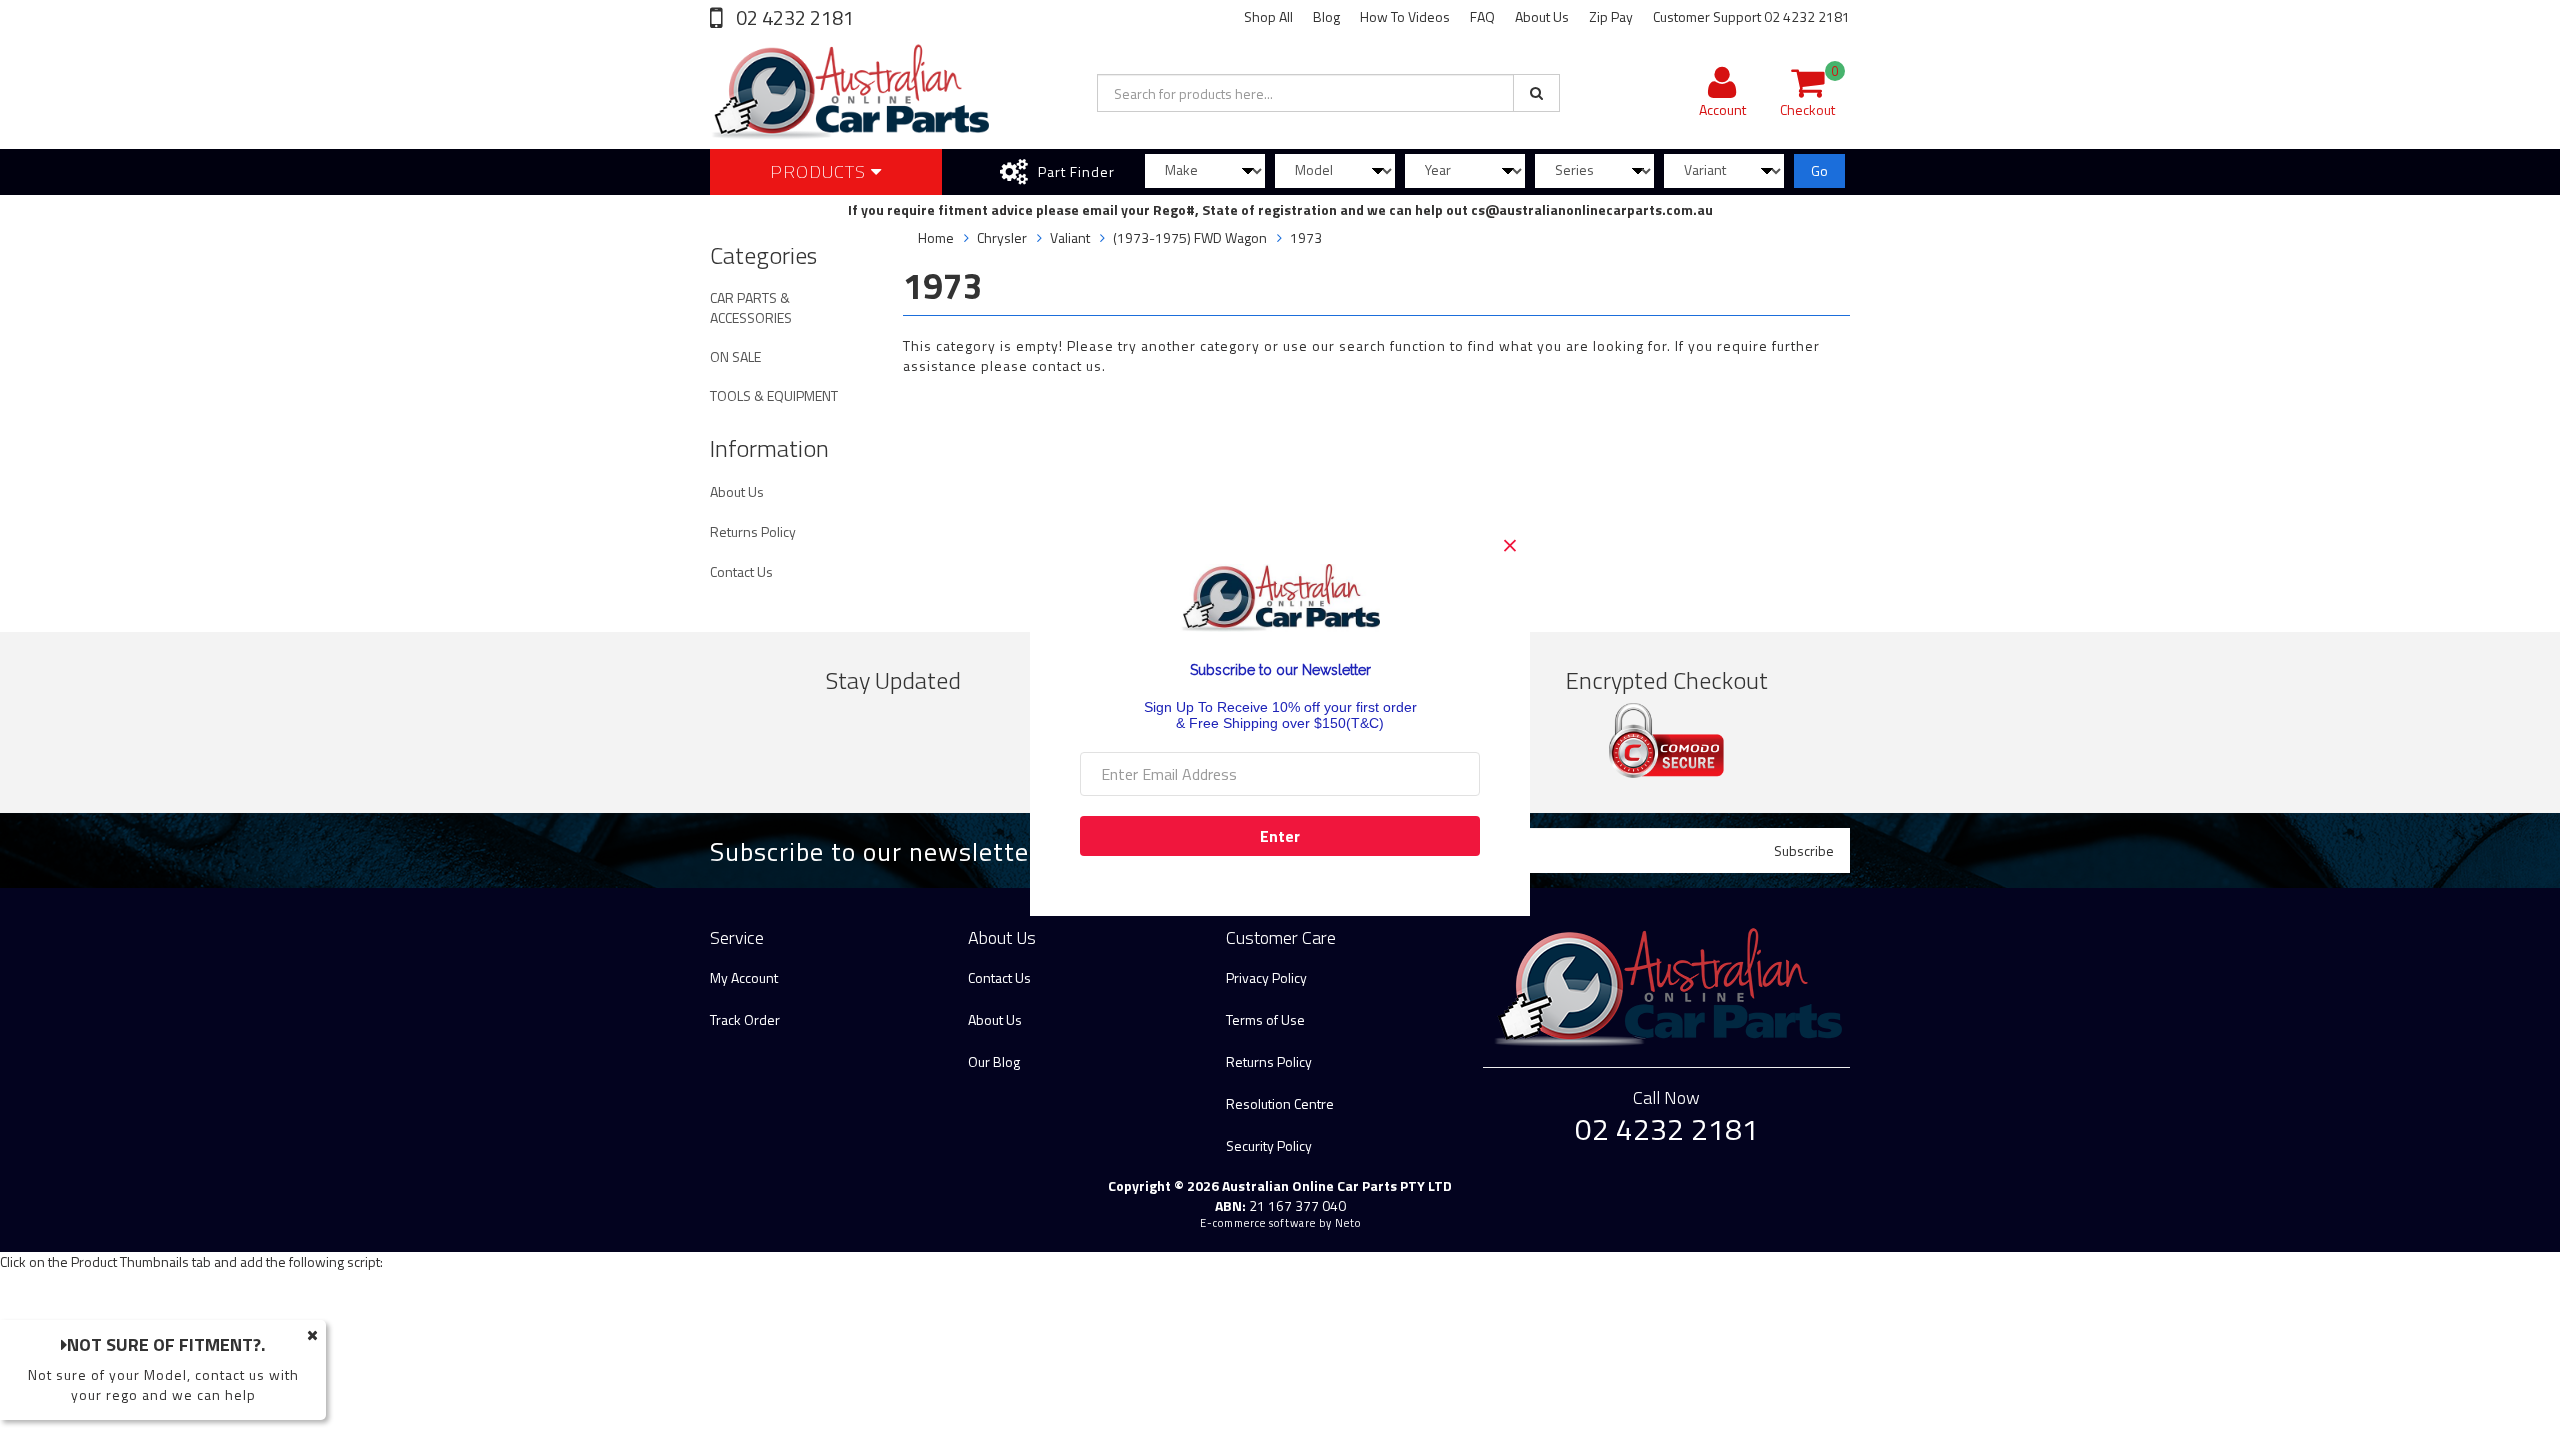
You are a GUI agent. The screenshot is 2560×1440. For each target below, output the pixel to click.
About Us (1542, 16)
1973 (1306, 237)
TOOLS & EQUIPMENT (774, 395)
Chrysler (1002, 237)
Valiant (1070, 237)
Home (936, 237)
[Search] (1536, 93)
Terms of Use (1265, 1019)
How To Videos (1405, 16)
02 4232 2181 (793, 17)
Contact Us (741, 571)
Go (1819, 170)
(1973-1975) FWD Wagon (1190, 237)
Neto (1348, 1223)
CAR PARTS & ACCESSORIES (751, 307)
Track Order (745, 1019)
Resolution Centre (1280, 1103)
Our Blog (994, 1061)
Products (820, 171)
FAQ (1482, 16)
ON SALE (735, 356)
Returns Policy (753, 531)
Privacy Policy (1266, 977)
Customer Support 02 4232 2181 (1751, 16)
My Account (744, 977)
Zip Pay (1611, 16)
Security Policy (1269, 1145)
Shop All (1268, 16)
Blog (1326, 16)
